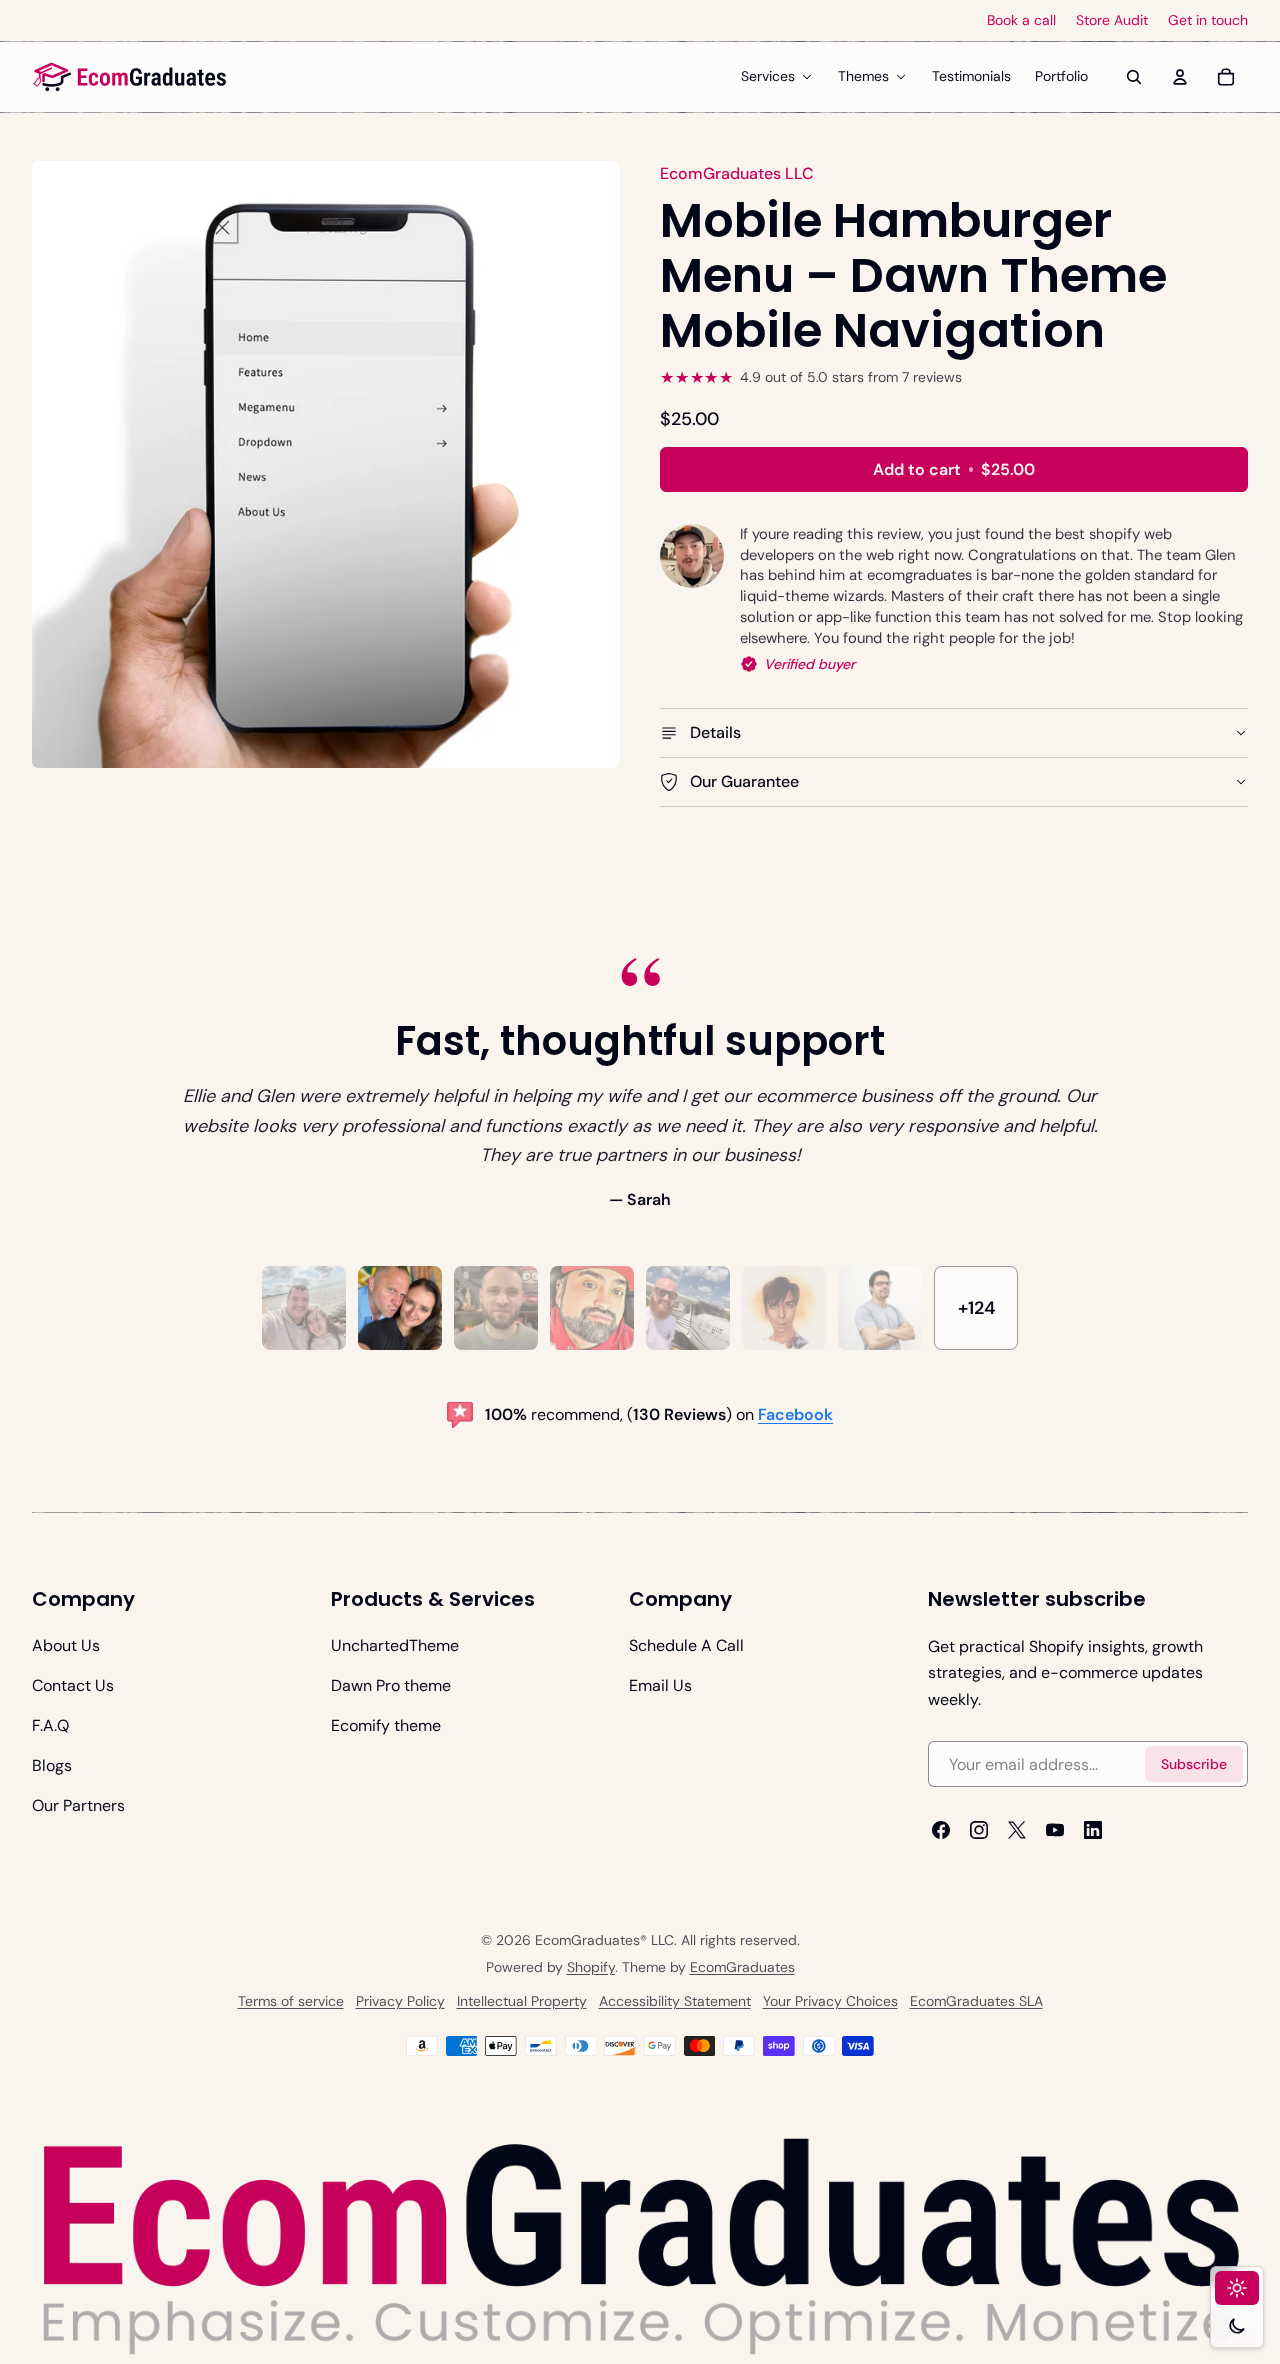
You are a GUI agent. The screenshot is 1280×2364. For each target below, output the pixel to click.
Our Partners (78, 1805)
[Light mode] (1237, 2288)
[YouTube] (1055, 1830)
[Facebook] (941, 1830)
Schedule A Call (686, 1645)
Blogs (52, 1765)
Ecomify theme (386, 1725)
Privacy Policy (400, 2001)
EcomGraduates (742, 1967)
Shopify (591, 1967)
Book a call (1021, 20)
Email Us (660, 1685)
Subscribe (1194, 1764)
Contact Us (73, 1685)
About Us (66, 1645)
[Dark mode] (1237, 2326)
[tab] (304, 1308)
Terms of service (291, 2001)
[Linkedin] (1093, 1830)
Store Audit (1112, 20)
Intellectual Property (522, 2001)
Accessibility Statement (675, 2001)
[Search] (1134, 77)
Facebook (795, 1414)
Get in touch (1208, 20)
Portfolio (1061, 76)
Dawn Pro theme (391, 1685)
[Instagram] (979, 1830)
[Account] (1180, 77)
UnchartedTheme (395, 1645)
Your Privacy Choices (830, 2001)
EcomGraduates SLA (976, 2001)
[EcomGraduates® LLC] (130, 77)
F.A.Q (50, 1725)
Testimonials (971, 76)
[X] (1017, 1830)
